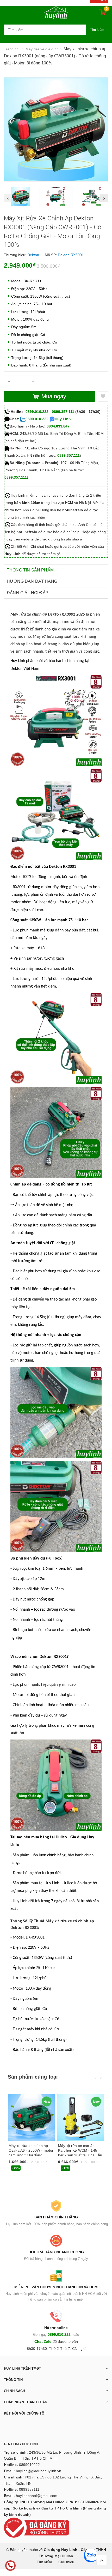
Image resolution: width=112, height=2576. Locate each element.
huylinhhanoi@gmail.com (37, 2496)
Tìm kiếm (97, 30)
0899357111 (29, 2489)
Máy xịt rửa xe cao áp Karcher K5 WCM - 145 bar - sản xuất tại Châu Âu (80, 2150)
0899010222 (29, 2465)
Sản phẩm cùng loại (33, 2077)
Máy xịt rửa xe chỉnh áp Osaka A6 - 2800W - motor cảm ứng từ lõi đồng (31, 2150)
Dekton (33, 255)
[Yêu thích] (103, 396)
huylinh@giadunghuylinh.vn (39, 2471)
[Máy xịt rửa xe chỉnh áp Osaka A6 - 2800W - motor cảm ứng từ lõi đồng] (31, 2117)
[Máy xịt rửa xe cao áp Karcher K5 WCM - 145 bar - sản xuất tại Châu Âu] (81, 2117)
